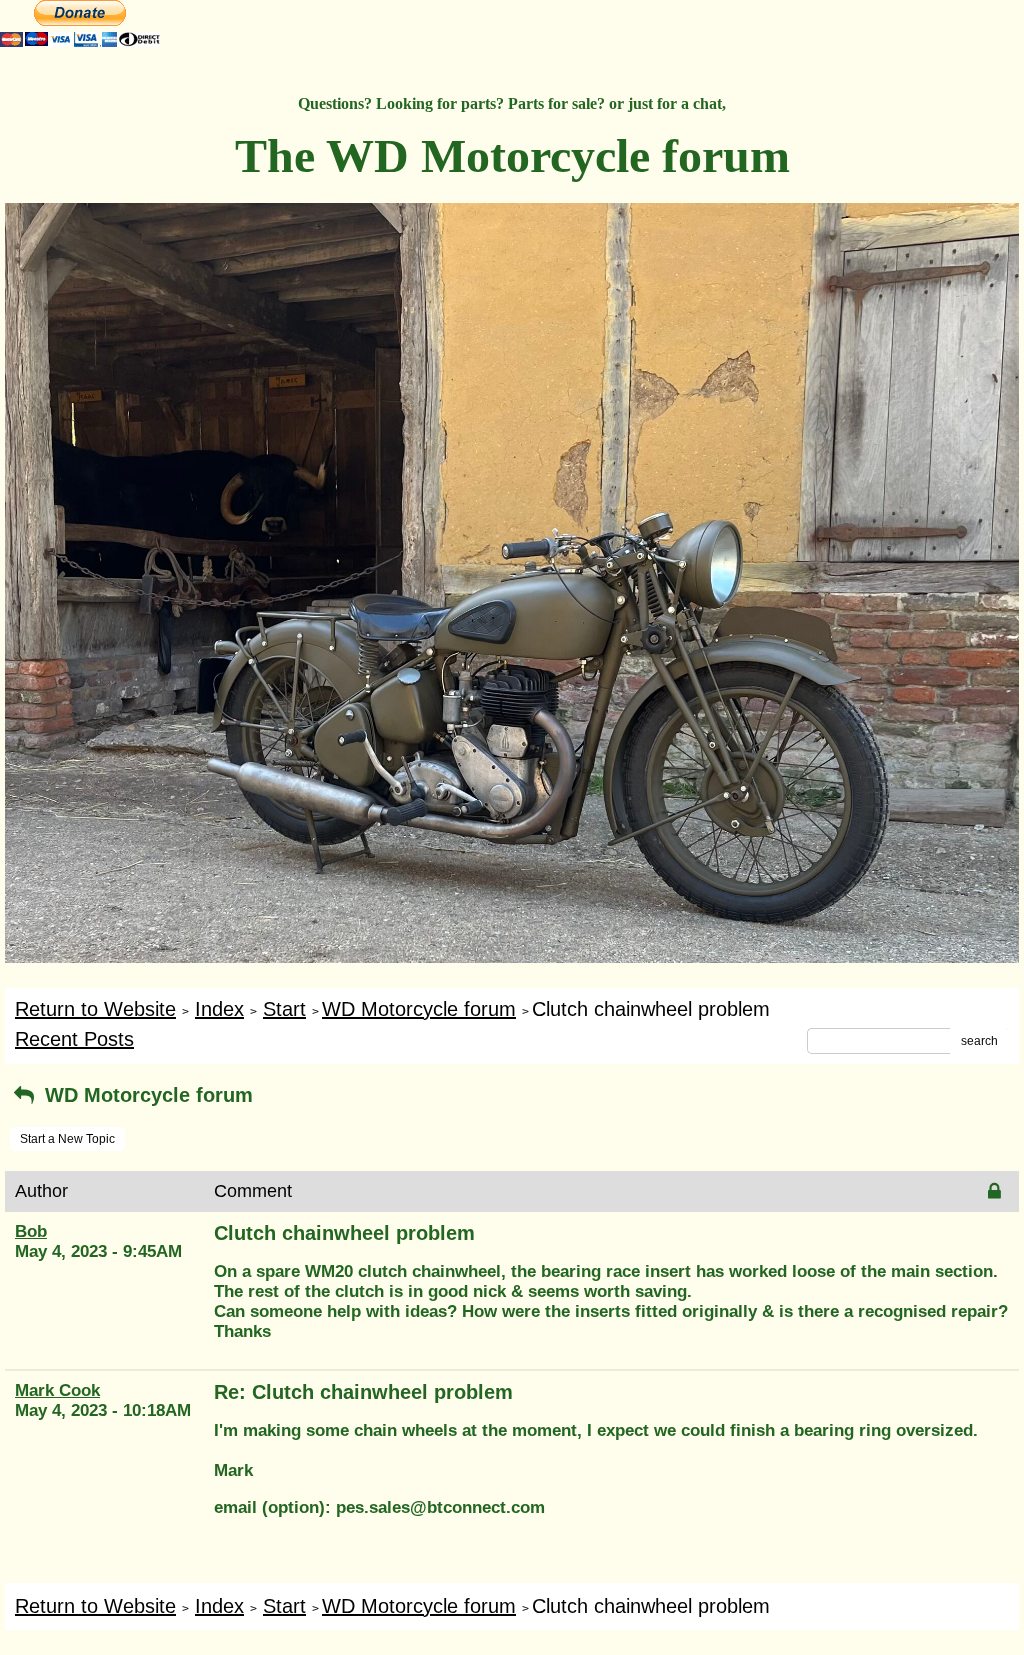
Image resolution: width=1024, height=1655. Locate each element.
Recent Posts (74, 1039)
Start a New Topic (67, 1139)
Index (219, 1009)
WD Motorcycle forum (419, 1009)
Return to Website (95, 1009)
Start (284, 1009)
